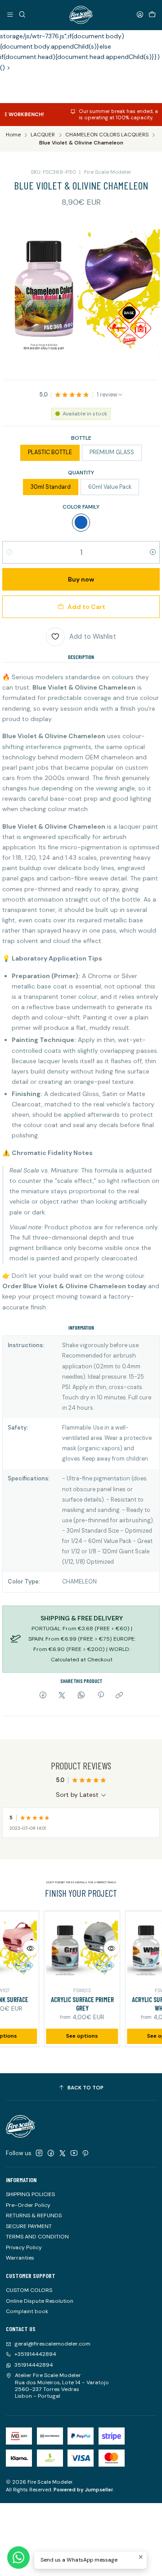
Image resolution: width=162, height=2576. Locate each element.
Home (13, 135)
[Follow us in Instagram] (39, 2153)
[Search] (22, 15)
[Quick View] (19, 1948)
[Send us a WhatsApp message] (18, 2558)
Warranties (20, 2258)
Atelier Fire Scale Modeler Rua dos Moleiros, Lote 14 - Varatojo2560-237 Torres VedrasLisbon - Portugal (62, 2386)
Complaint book (27, 2311)
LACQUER (43, 135)
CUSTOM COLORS (29, 2290)
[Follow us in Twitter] (63, 2153)
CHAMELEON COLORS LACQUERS (107, 135)
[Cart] (152, 15)
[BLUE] (81, 523)
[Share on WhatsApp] (81, 1696)
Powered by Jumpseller (83, 2490)
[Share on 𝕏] (62, 1696)
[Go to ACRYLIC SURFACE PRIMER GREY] (71, 1949)
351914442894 (34, 2365)
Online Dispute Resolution (40, 2301)
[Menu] (10, 15)
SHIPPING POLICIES (30, 2194)
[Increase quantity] (153, 552)
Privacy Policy (24, 2247)
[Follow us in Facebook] (51, 2153)
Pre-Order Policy (28, 2205)
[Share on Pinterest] (100, 1696)
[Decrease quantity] (9, 552)
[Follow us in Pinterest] (85, 2153)
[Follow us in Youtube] (74, 2153)
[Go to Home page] (81, 15)
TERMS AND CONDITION (37, 2237)
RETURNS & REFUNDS (34, 2215)
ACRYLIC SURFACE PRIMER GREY (71, 2004)
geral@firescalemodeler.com (52, 2344)
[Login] (140, 15)
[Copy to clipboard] (119, 1696)
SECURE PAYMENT (29, 2226)
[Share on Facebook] (43, 1696)
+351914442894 (35, 2354)
